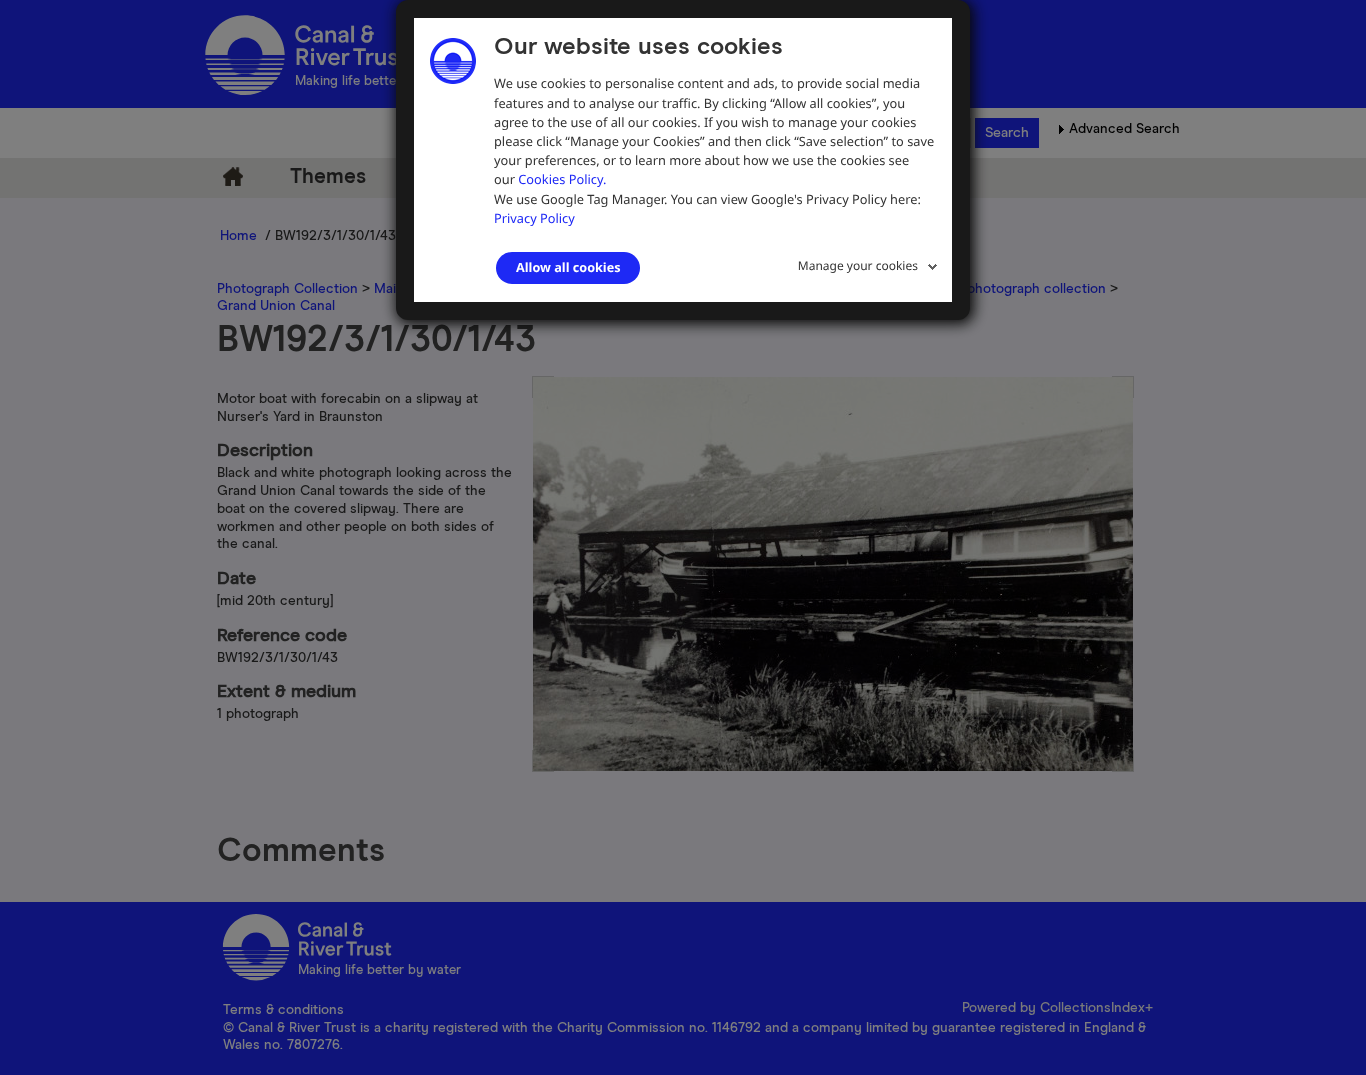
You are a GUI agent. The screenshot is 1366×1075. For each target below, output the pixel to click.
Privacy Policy (534, 218)
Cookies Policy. (562, 179)
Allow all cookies (568, 267)
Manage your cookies (858, 265)
